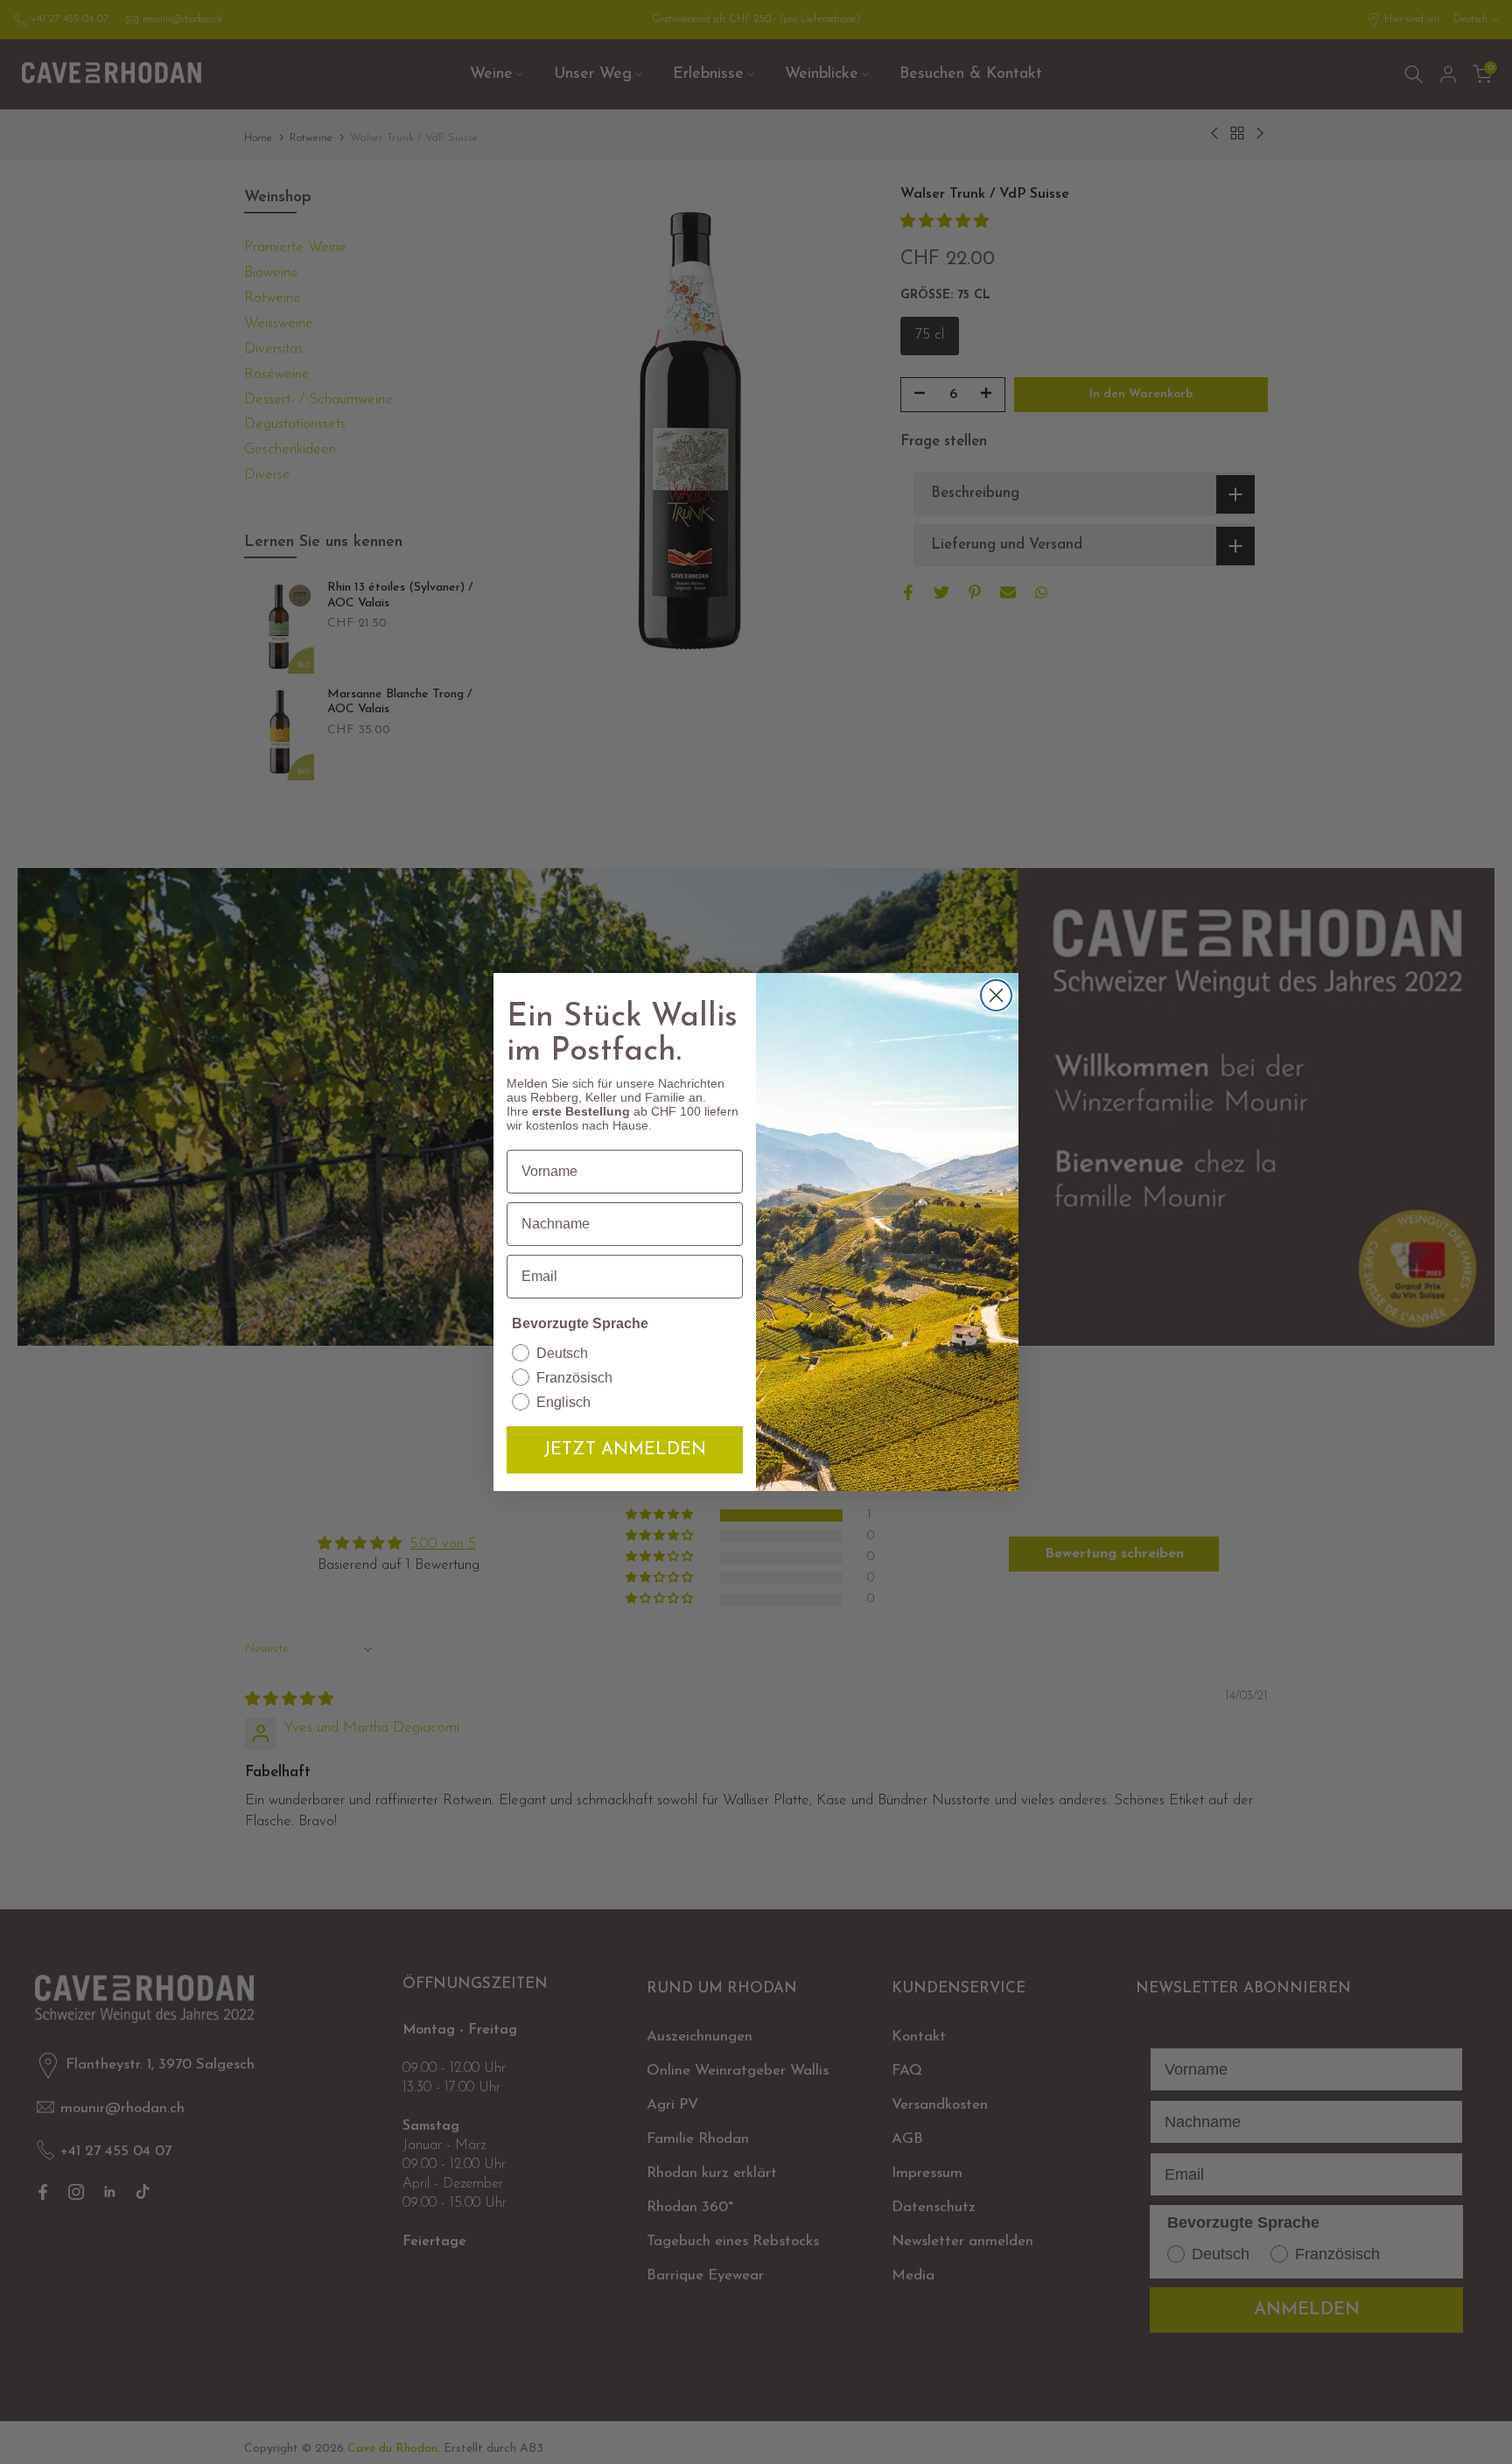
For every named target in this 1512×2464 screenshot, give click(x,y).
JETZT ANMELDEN (625, 1450)
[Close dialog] (996, 995)
